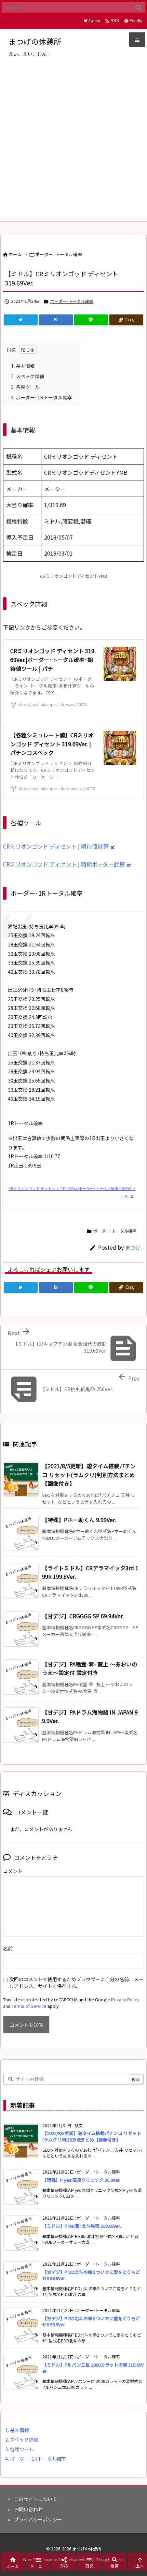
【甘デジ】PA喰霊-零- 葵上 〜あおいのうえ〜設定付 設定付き (90, 1668)
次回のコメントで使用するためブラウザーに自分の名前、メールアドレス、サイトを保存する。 (76, 1983)
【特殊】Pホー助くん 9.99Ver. (79, 1520)
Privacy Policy (125, 1999)
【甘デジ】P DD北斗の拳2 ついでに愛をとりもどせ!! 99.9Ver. (91, 2275)
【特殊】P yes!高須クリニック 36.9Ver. (81, 2180)
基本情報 (23, 366)
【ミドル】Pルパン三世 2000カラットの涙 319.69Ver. (93, 2368)
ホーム (15, 254)
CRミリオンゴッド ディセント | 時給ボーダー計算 (64, 864)
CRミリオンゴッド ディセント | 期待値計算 (56, 846)
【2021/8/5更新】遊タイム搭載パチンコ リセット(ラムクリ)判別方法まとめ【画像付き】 (89, 1475)
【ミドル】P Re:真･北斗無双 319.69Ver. (82, 2226)
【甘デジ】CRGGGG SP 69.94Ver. (83, 1616)
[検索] (138, 7)
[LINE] (91, 320)
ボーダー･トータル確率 (59, 254)
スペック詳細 (28, 376)
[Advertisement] (73, 144)
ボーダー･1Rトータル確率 (42, 397)
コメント (13, 1871)
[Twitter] (21, 320)
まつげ (133, 1247)
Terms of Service (29, 2006)
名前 (8, 1948)
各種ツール (25, 387)
